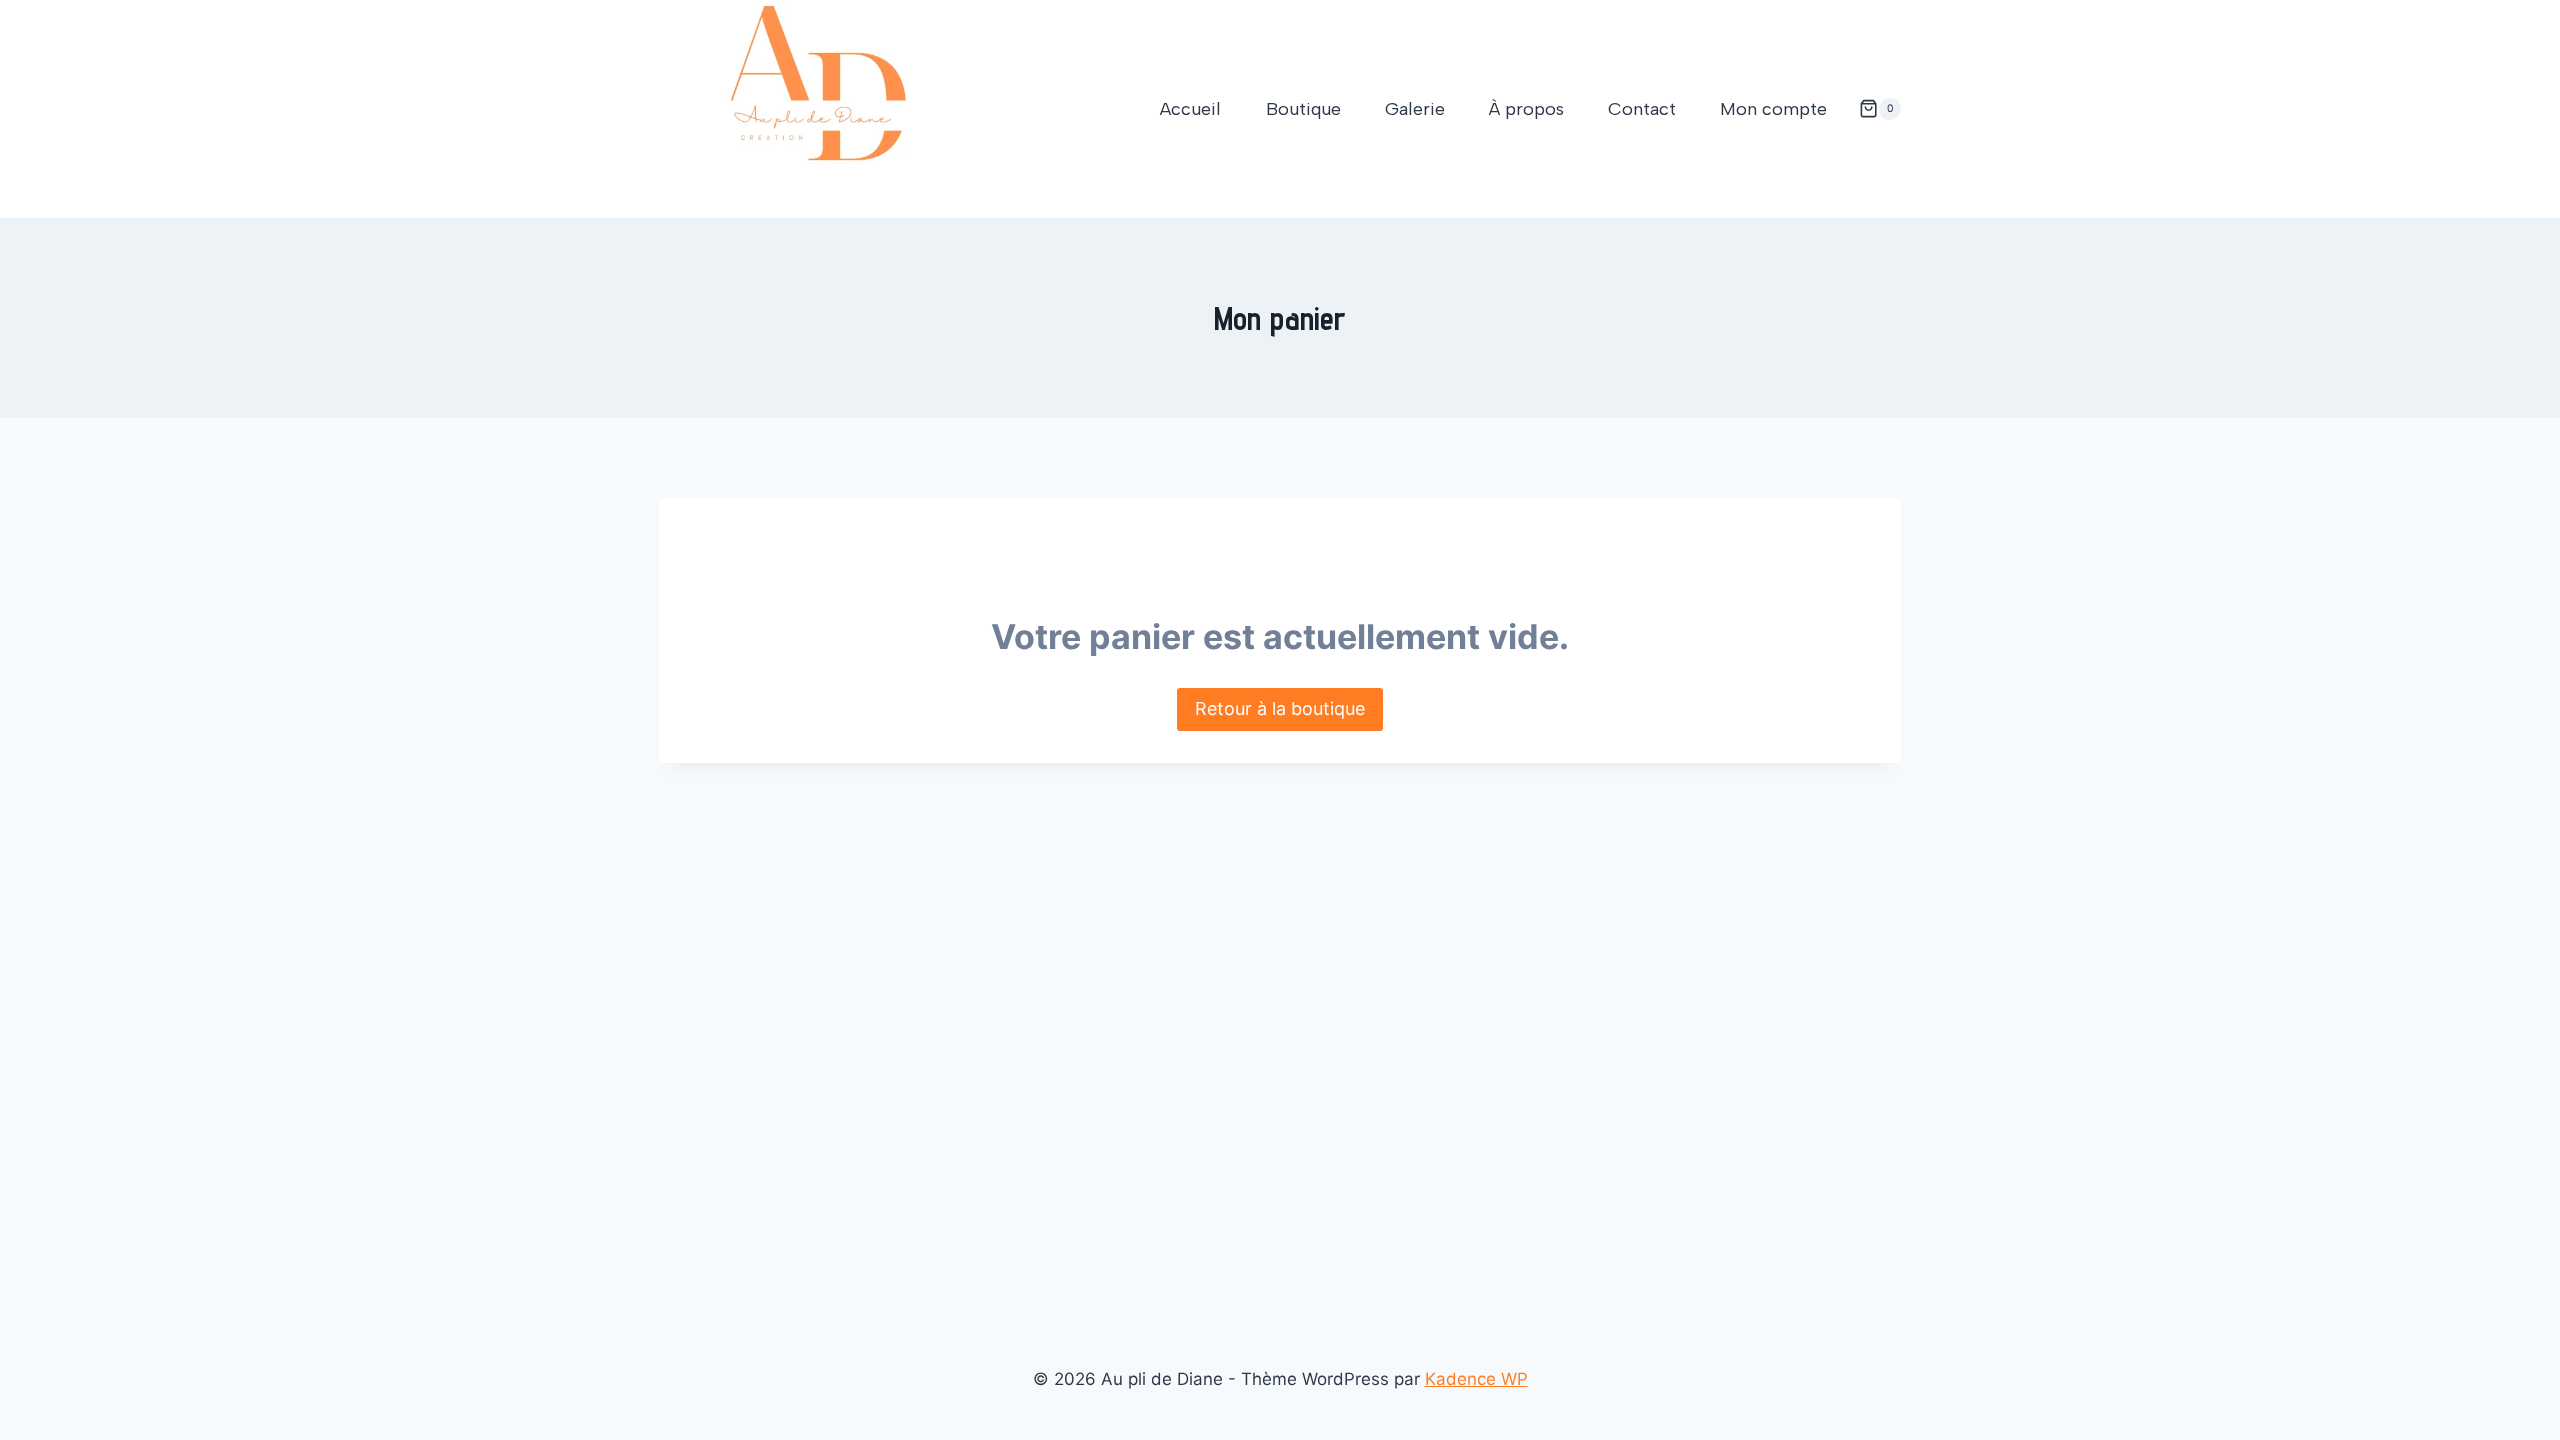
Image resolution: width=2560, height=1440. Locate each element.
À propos (1526, 109)
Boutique (1303, 109)
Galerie (1415, 109)
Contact (1642, 109)
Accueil (1190, 109)
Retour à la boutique (1280, 708)
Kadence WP (1476, 1379)
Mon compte (1773, 109)
